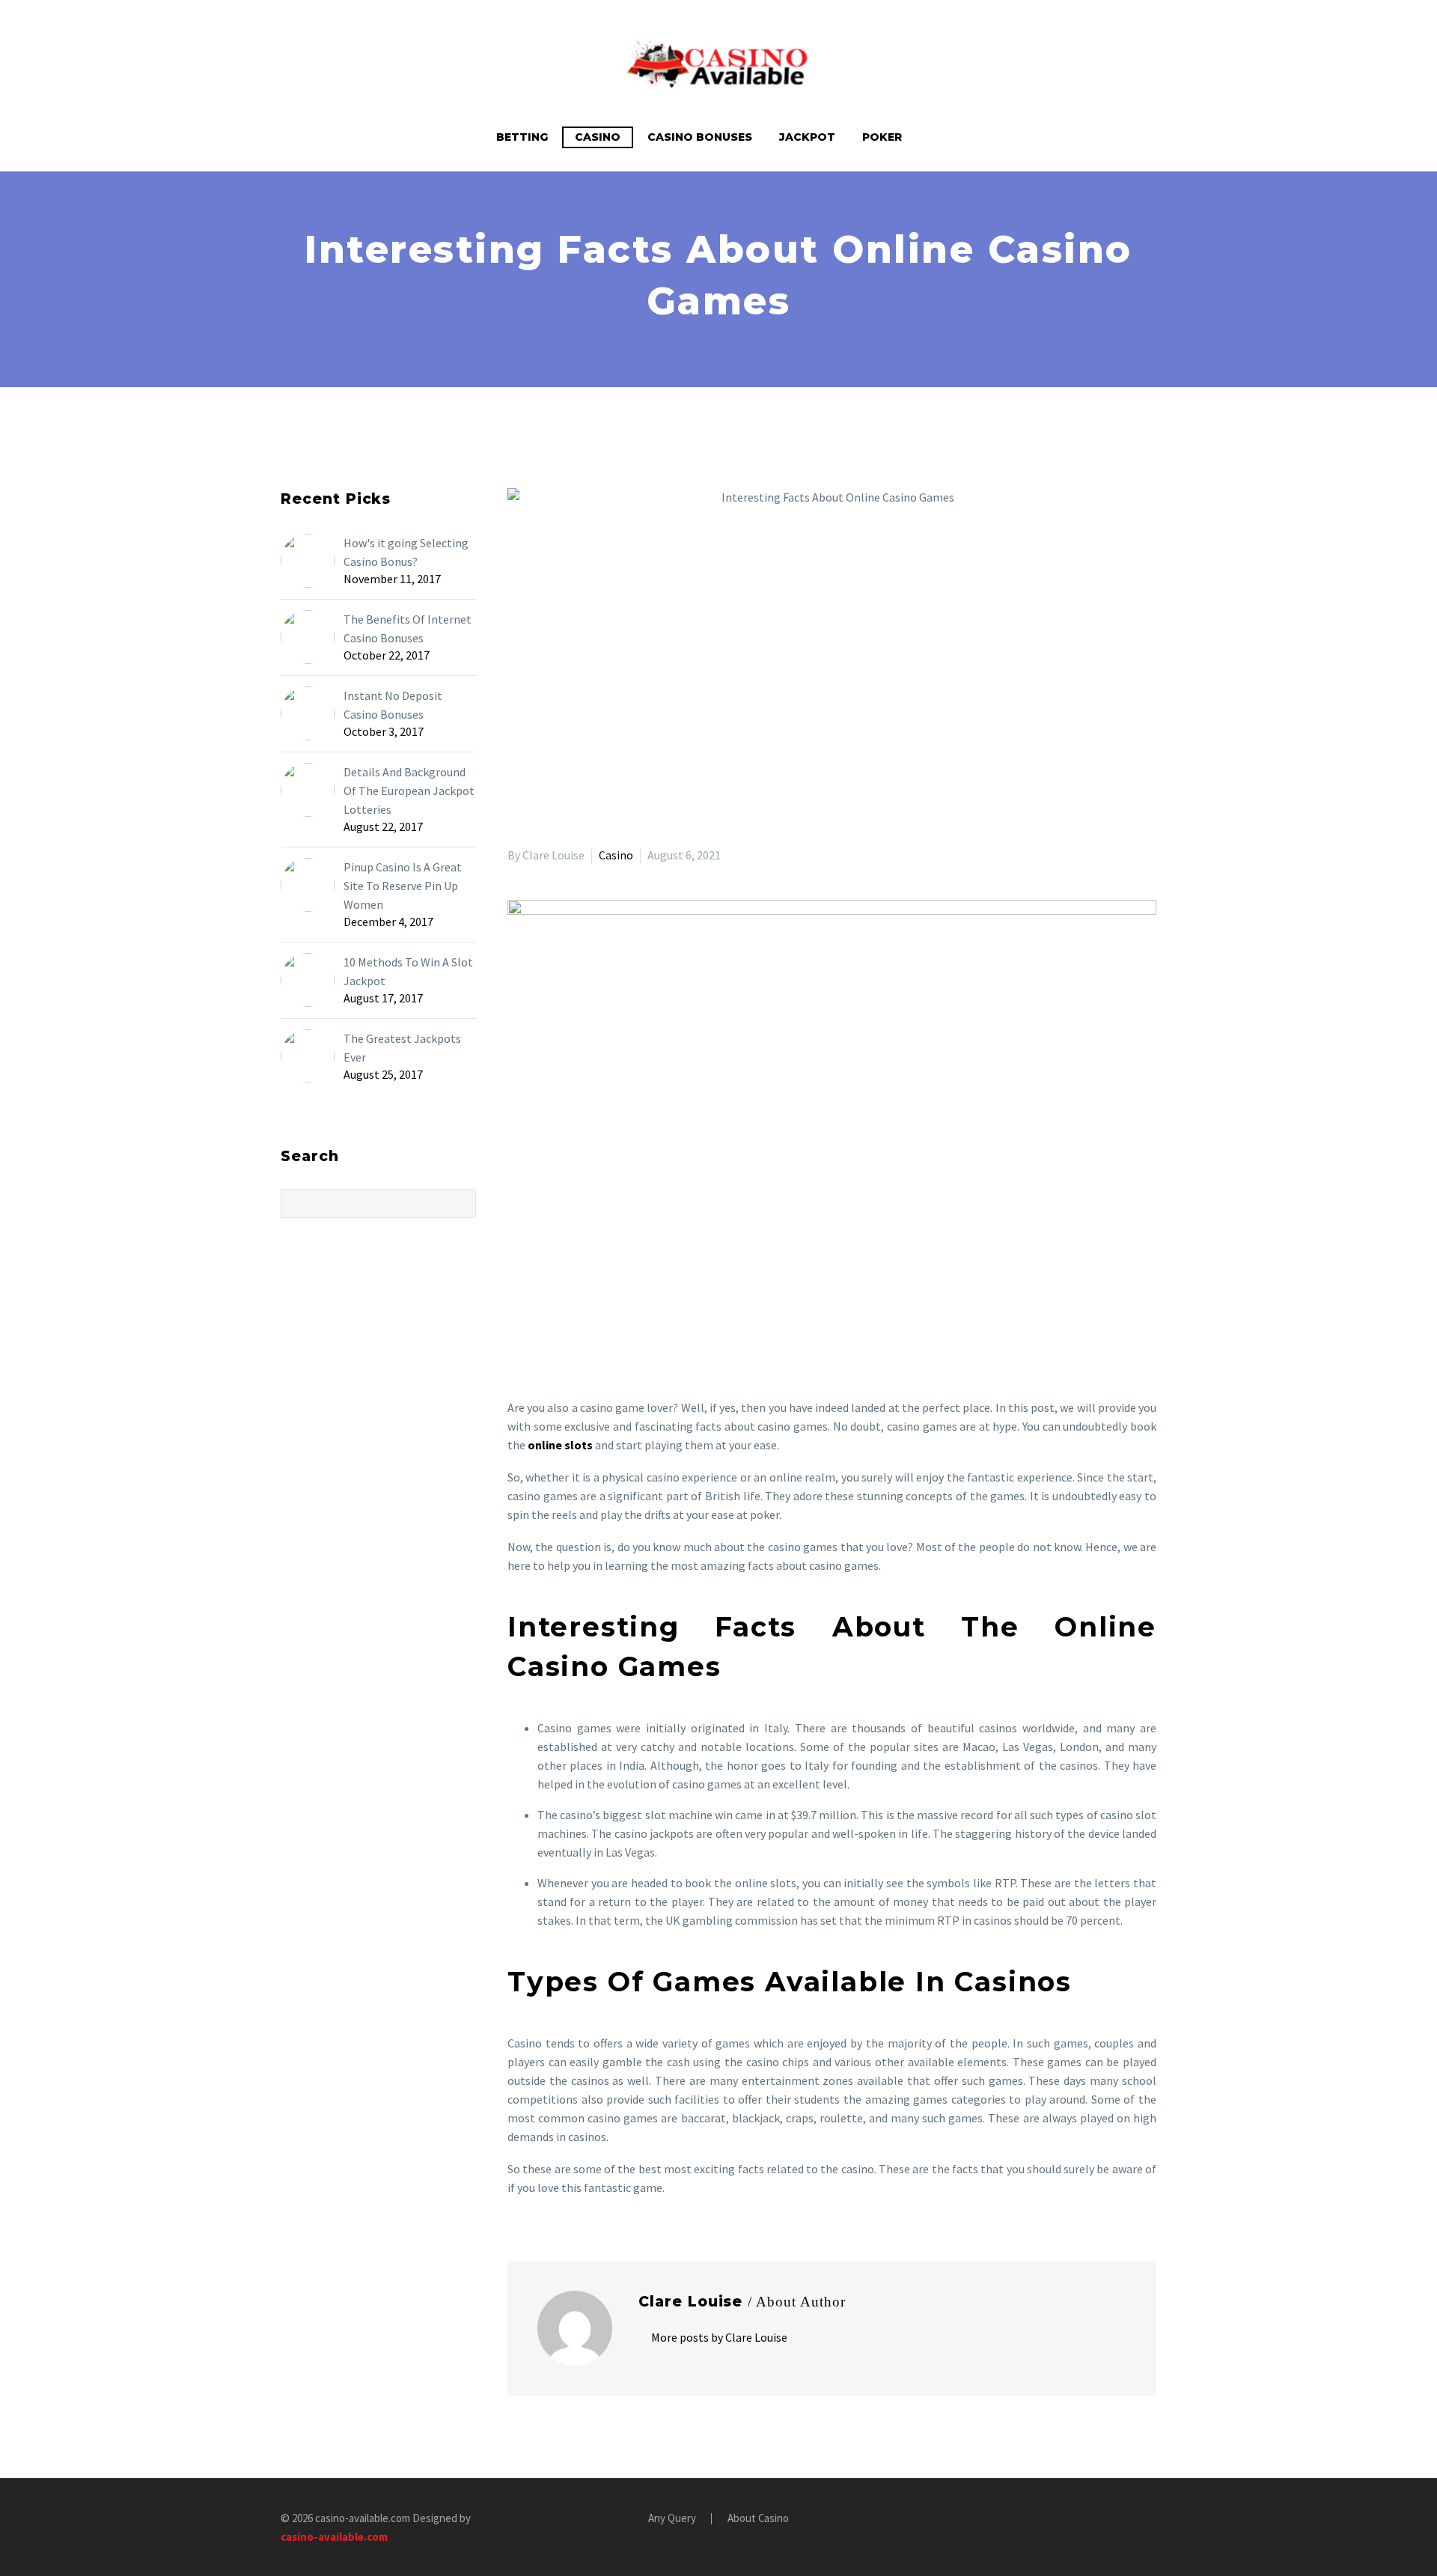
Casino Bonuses (700, 137)
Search (460, 1203)
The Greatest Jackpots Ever (402, 1048)
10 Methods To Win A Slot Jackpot (408, 971)
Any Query (672, 2519)
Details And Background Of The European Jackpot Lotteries (409, 791)
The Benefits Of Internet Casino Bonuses (408, 628)
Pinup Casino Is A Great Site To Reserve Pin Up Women (403, 886)
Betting (522, 137)
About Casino (758, 2519)
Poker (882, 137)
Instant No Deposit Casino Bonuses (393, 705)
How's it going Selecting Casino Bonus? (406, 552)
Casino (598, 137)
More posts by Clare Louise (719, 2337)
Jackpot (807, 137)
